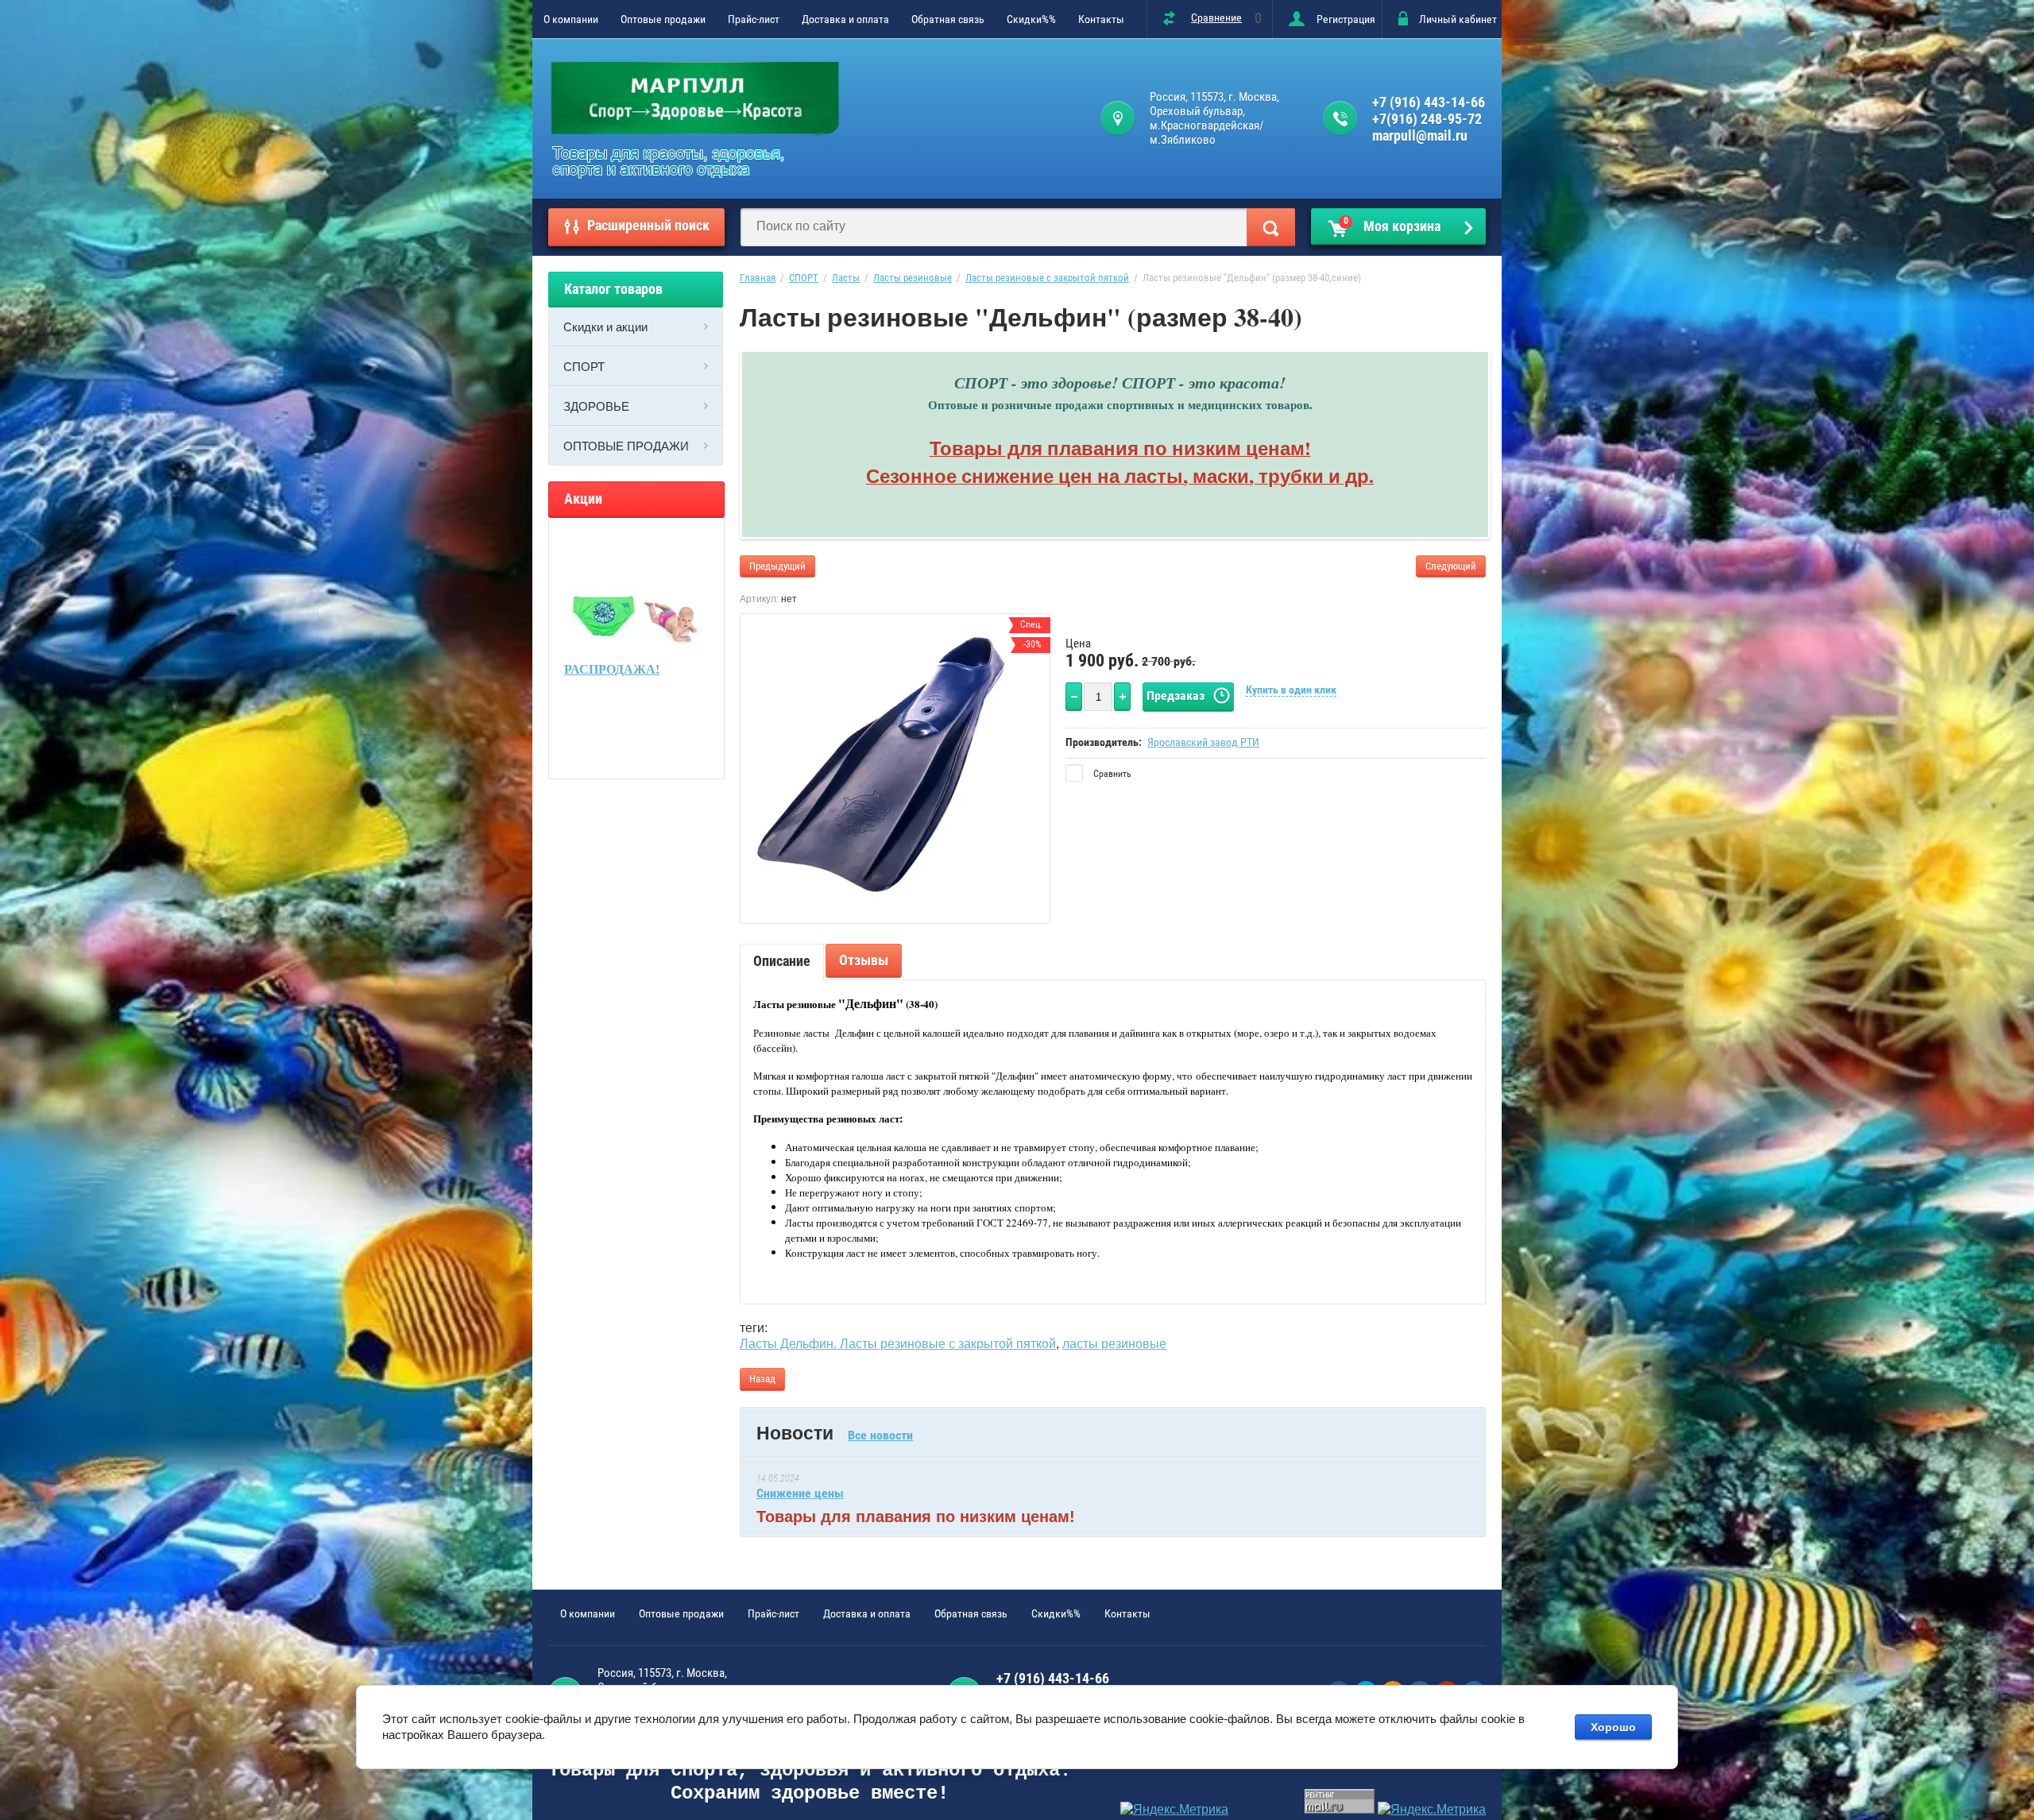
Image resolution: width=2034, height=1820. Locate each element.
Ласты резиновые (913, 278)
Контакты (1101, 19)
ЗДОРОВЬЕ (596, 406)
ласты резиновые (1114, 1344)
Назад (762, 1379)
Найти (1271, 227)
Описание (782, 961)
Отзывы (864, 960)
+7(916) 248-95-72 (1427, 119)
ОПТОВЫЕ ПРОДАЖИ (626, 446)
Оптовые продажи (663, 19)
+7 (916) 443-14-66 (1429, 102)
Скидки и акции (605, 327)
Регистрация (1346, 19)
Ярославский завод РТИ (1203, 742)
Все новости (880, 1435)
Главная (758, 278)
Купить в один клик (1291, 690)
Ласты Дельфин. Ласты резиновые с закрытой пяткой (898, 1344)
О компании (571, 19)
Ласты (846, 278)
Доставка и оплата (845, 19)
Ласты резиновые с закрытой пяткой (1047, 278)
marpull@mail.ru (1420, 135)
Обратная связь (948, 19)
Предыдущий (777, 566)
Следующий (1451, 566)
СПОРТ (584, 366)
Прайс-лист (754, 19)
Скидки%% (1031, 19)
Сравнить (1111, 774)
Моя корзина (1392, 225)
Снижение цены (800, 1493)
